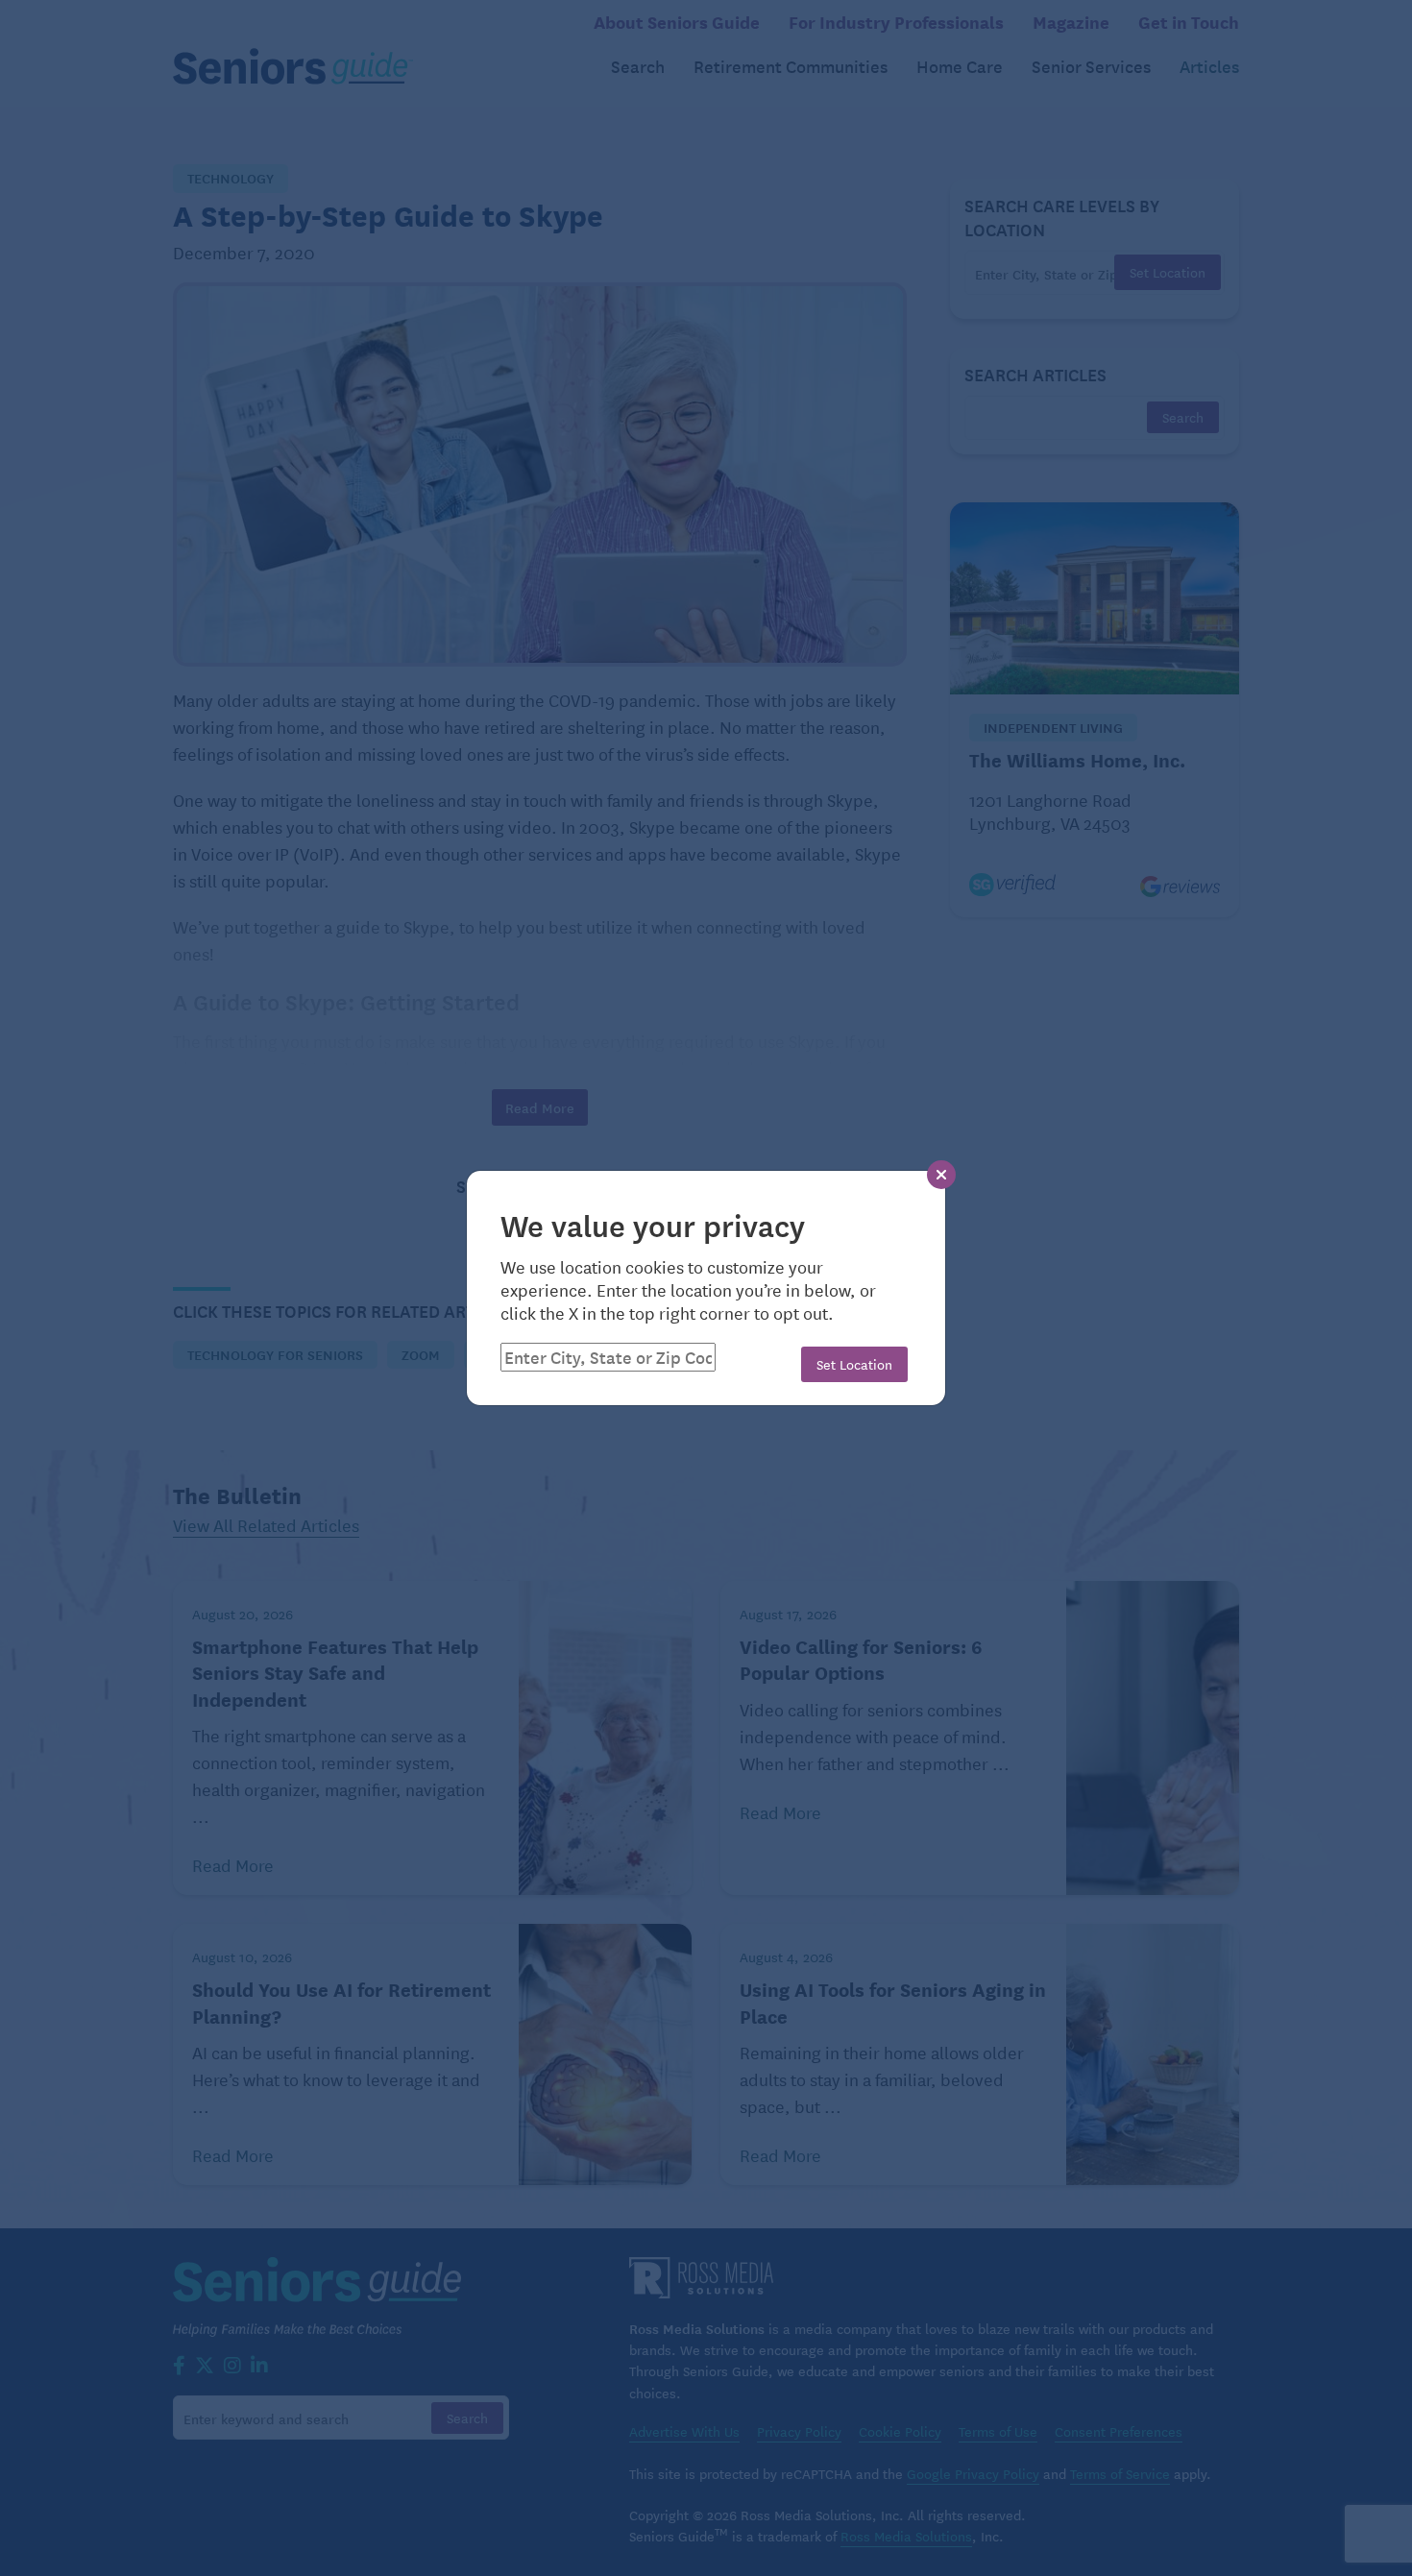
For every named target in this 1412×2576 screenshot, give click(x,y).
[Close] (941, 1175)
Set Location (854, 1364)
